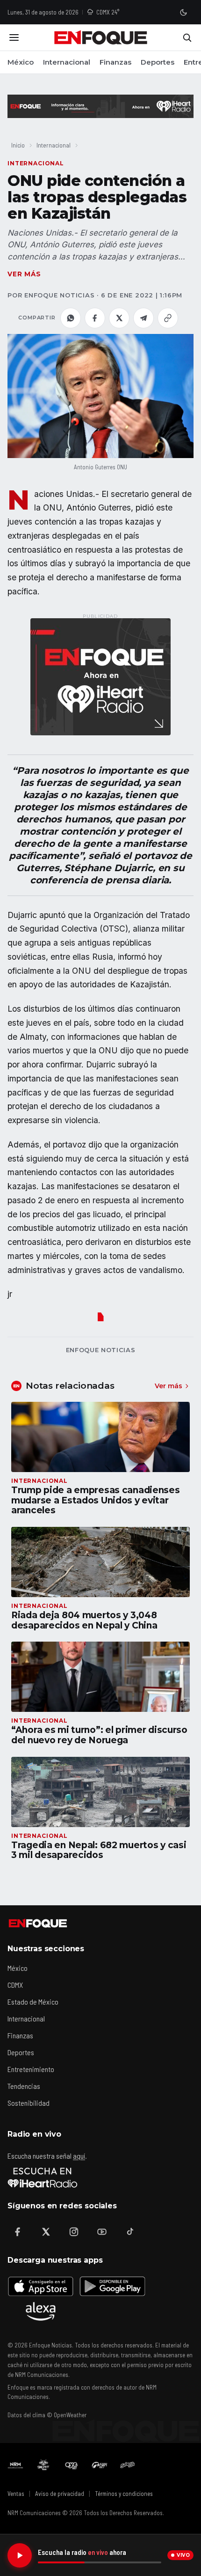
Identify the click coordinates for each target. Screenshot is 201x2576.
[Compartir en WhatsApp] (71, 318)
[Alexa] (41, 2311)
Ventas (16, 2494)
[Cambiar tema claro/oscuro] (183, 12)
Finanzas (115, 62)
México (21, 62)
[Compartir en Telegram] (144, 318)
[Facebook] (18, 2232)
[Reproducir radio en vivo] (20, 2555)
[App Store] (41, 2286)
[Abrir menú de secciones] (14, 37)
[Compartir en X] (119, 318)
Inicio (18, 145)
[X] (46, 2232)
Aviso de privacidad (60, 2494)
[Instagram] (74, 2232)
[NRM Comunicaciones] (15, 2465)
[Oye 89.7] (72, 2465)
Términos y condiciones (124, 2494)
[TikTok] (130, 2232)
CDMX (15, 1985)
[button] (100, 396)
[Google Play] (112, 2286)
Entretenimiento (31, 2069)
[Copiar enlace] (168, 318)
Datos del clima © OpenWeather (47, 2415)
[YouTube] (102, 2232)
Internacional (67, 62)
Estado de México (33, 2002)
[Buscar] (187, 37)
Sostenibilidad (29, 2103)
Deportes (158, 62)
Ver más (24, 274)
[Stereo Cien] (100, 2465)
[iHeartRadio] (43, 2177)
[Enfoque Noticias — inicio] (100, 37)
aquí (79, 2156)
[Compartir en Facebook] (95, 318)
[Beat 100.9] (43, 2465)
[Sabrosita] (128, 2465)
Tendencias (24, 2086)
